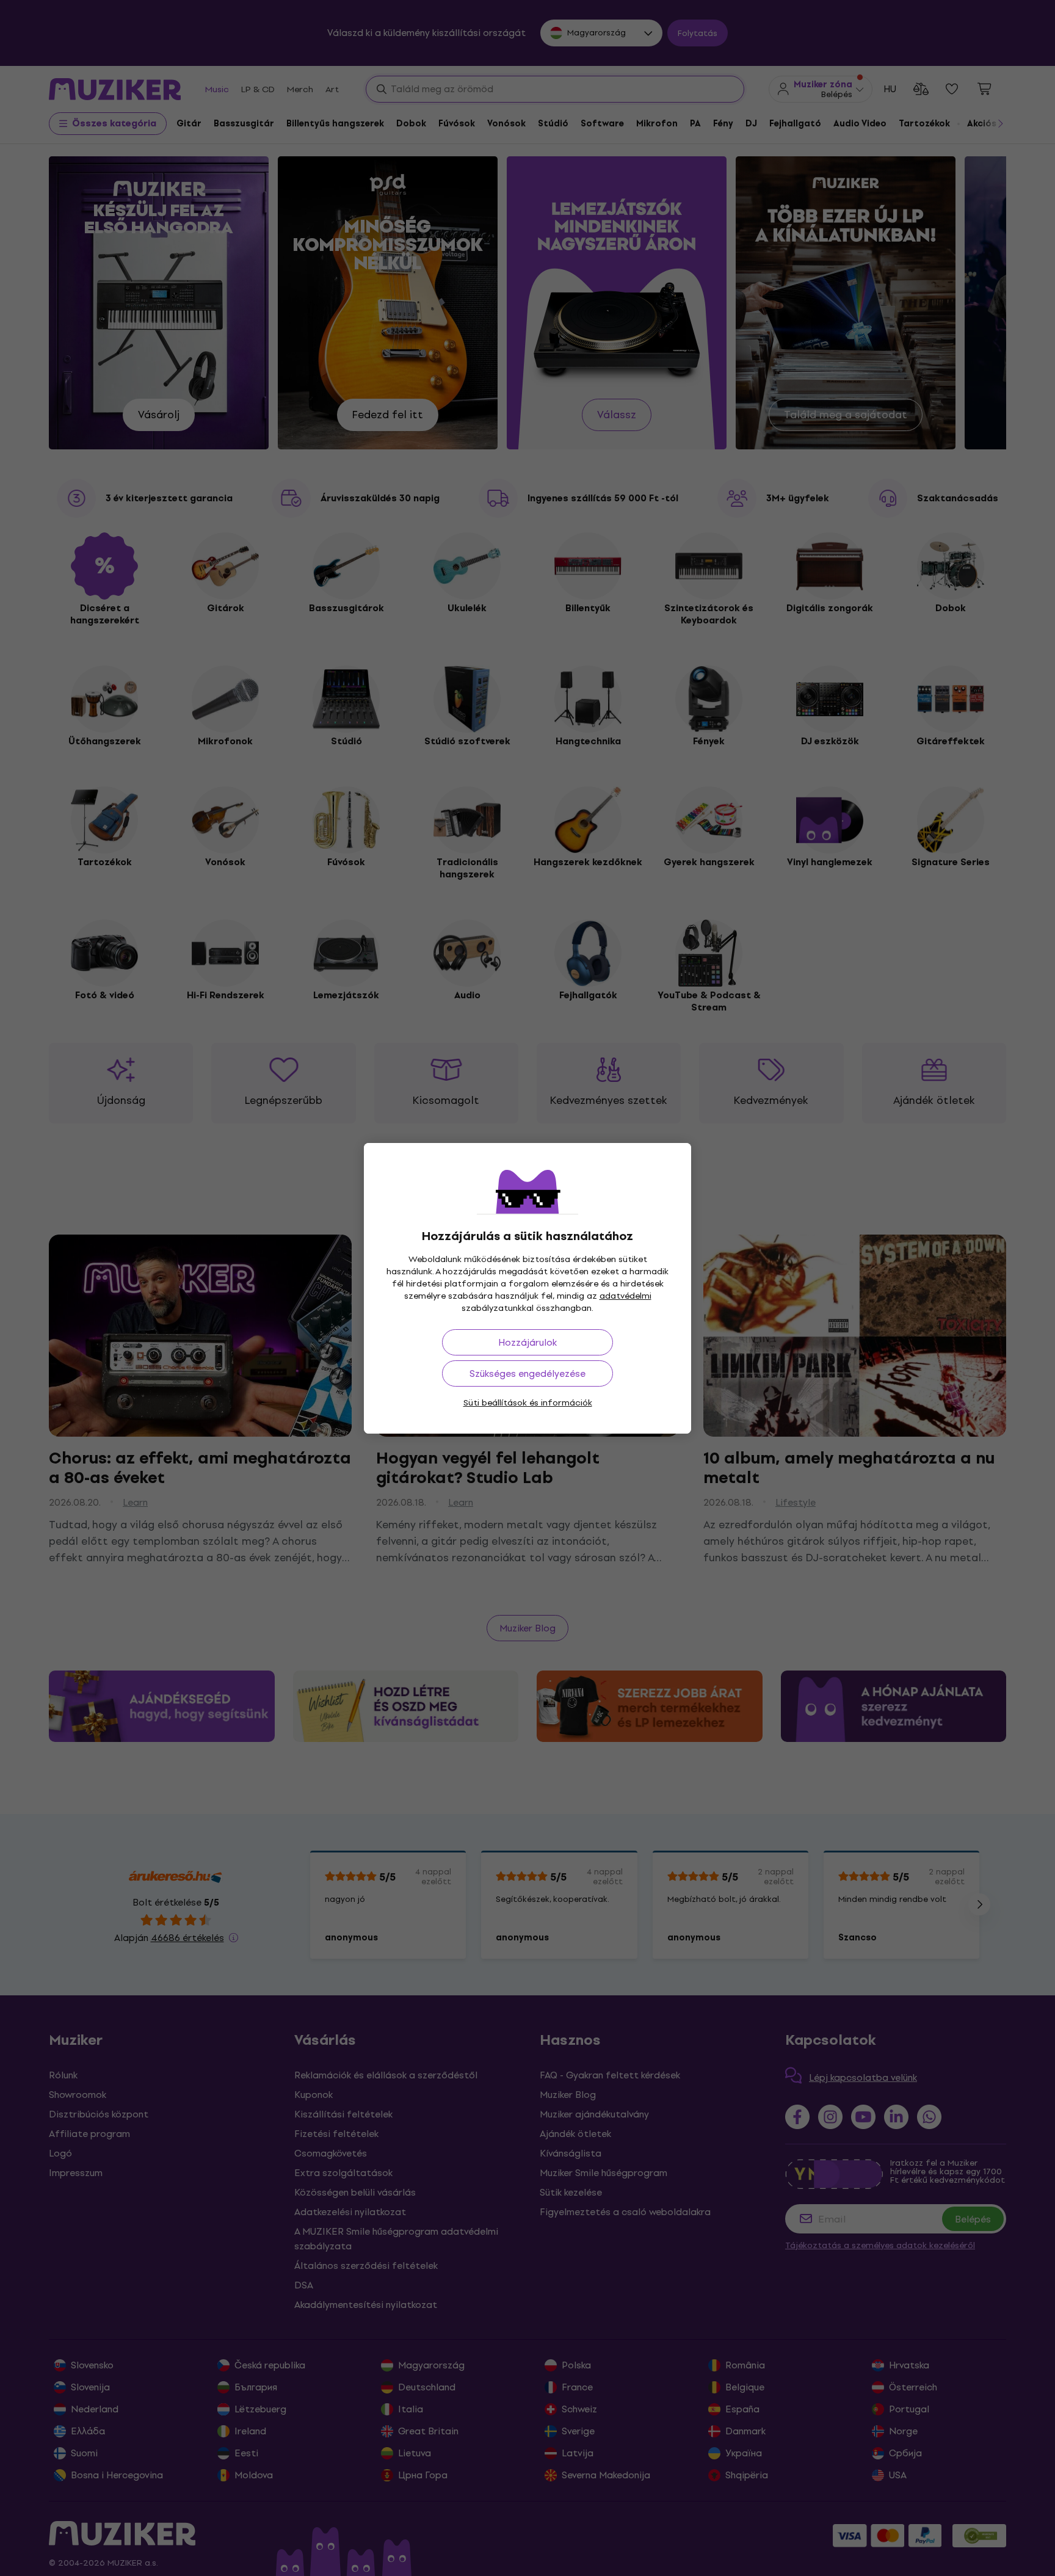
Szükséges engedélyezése (527, 1373)
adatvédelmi (625, 1296)
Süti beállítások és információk (528, 1403)
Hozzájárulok (527, 1342)
